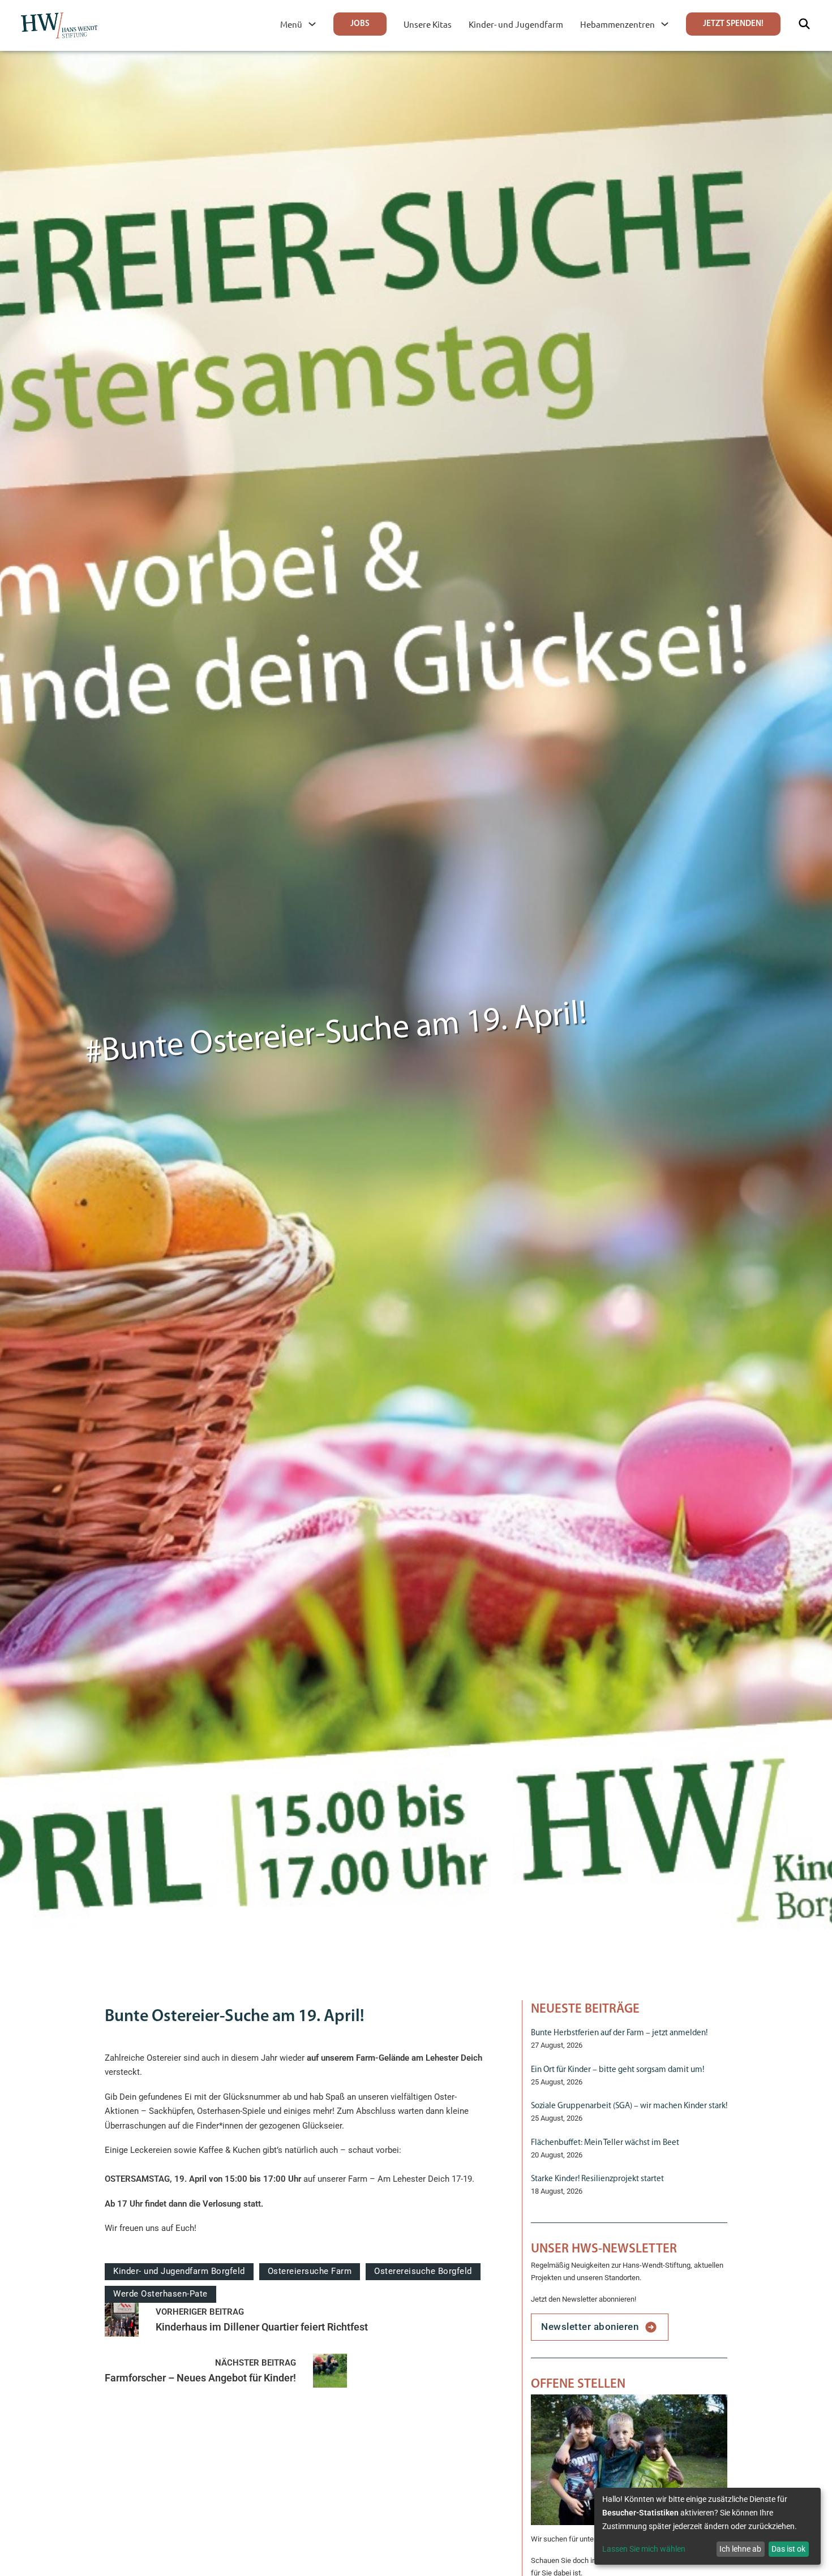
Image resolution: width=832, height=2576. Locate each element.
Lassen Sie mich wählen (644, 2549)
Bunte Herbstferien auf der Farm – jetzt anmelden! (619, 2033)
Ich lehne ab (740, 2549)
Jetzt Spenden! (733, 24)
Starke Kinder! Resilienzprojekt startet (597, 2179)
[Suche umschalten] (804, 24)
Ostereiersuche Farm (310, 2271)
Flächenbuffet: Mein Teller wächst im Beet (605, 2143)
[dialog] (707, 2526)
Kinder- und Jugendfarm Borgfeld (179, 2271)
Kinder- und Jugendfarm (516, 24)
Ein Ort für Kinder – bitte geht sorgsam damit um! (617, 2070)
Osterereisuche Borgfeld (423, 2271)
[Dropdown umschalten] (312, 24)
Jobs (360, 24)
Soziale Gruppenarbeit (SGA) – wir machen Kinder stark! (629, 2106)
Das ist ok (788, 2549)
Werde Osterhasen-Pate (160, 2294)
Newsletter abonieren (590, 2327)
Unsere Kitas (428, 24)
